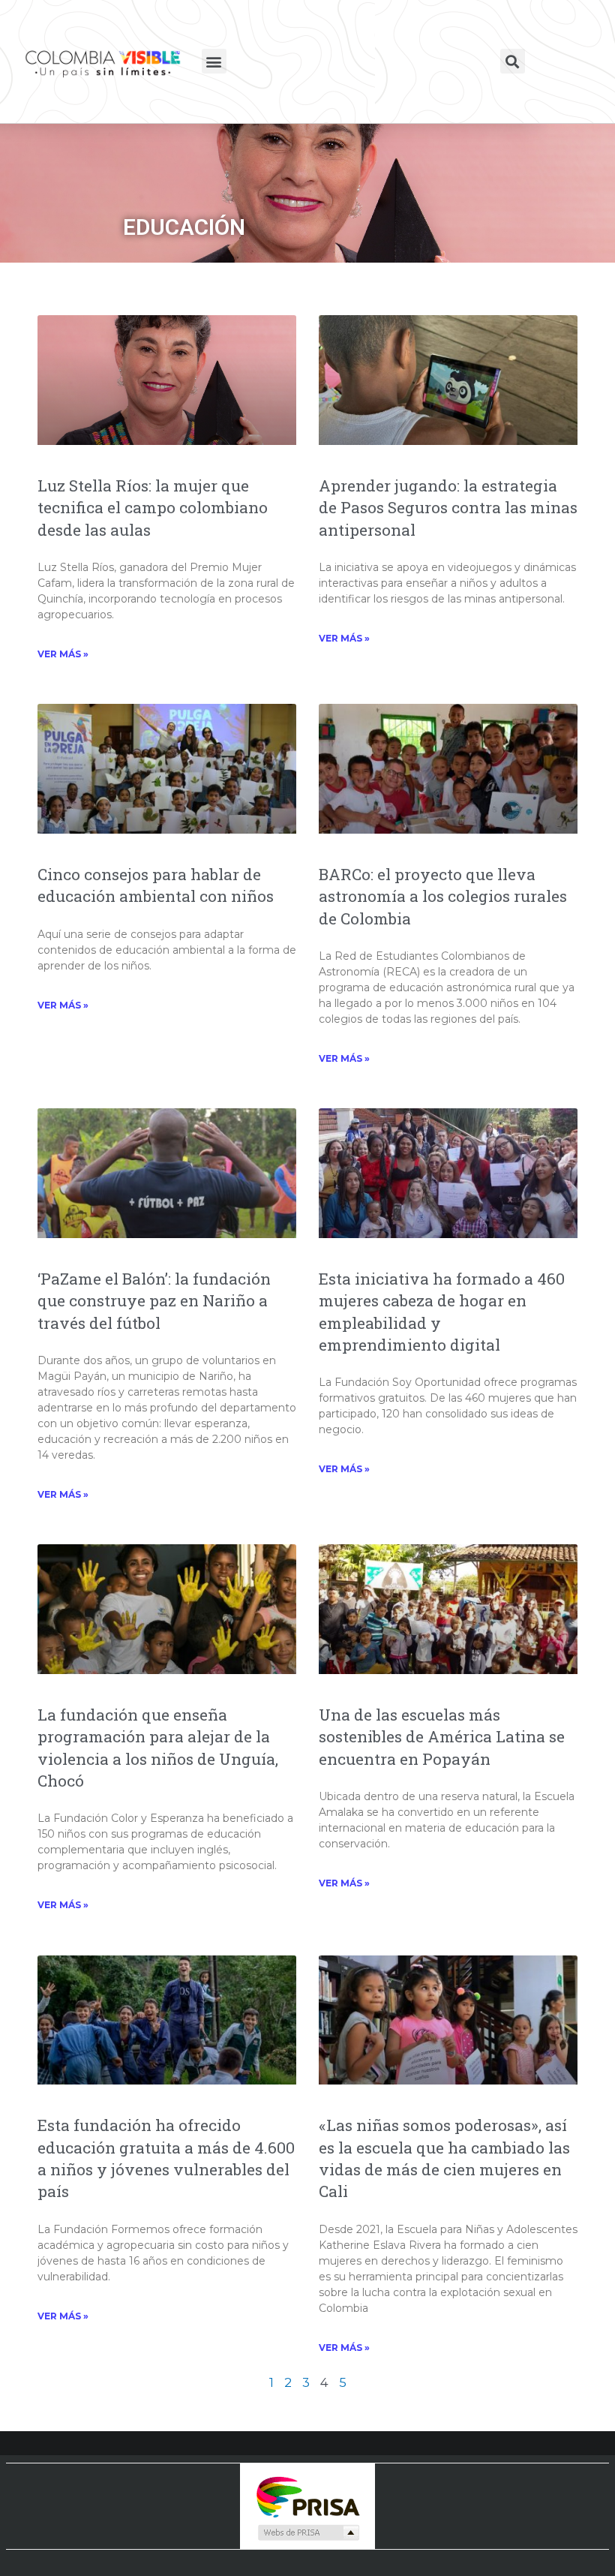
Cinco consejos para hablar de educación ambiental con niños (156, 885)
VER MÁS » (63, 654)
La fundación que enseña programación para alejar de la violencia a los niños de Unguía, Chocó (158, 1748)
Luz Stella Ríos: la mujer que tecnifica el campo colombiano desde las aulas (153, 508)
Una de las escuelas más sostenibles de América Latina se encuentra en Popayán (442, 1737)
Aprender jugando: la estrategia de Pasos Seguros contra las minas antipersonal (448, 508)
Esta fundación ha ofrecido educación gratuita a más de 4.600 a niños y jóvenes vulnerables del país (166, 2158)
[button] (214, 61)
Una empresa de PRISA (307, 2496)
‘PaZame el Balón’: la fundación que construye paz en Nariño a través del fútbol (154, 1301)
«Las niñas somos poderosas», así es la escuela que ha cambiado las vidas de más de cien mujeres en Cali (444, 2158)
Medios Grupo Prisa (308, 2532)
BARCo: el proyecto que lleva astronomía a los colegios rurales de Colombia (443, 896)
